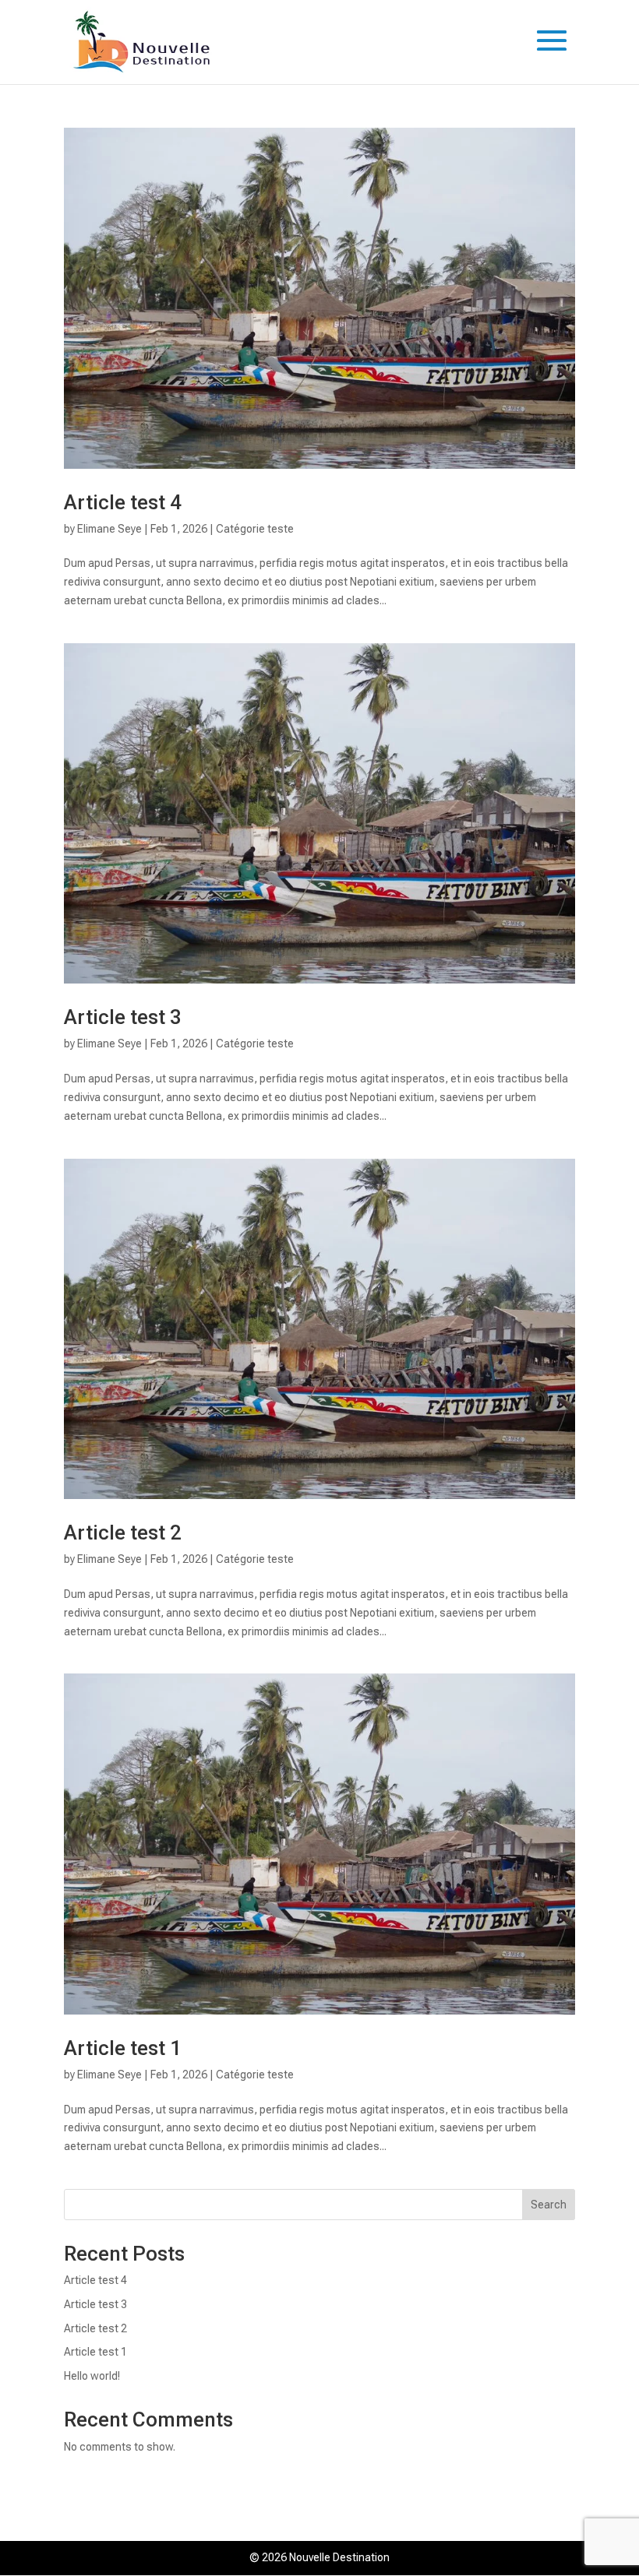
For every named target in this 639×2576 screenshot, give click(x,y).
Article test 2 (123, 1533)
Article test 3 (123, 1017)
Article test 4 (123, 502)
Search (549, 2205)
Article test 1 (123, 2048)
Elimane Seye (109, 529)
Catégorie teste (255, 529)
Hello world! (92, 2376)
